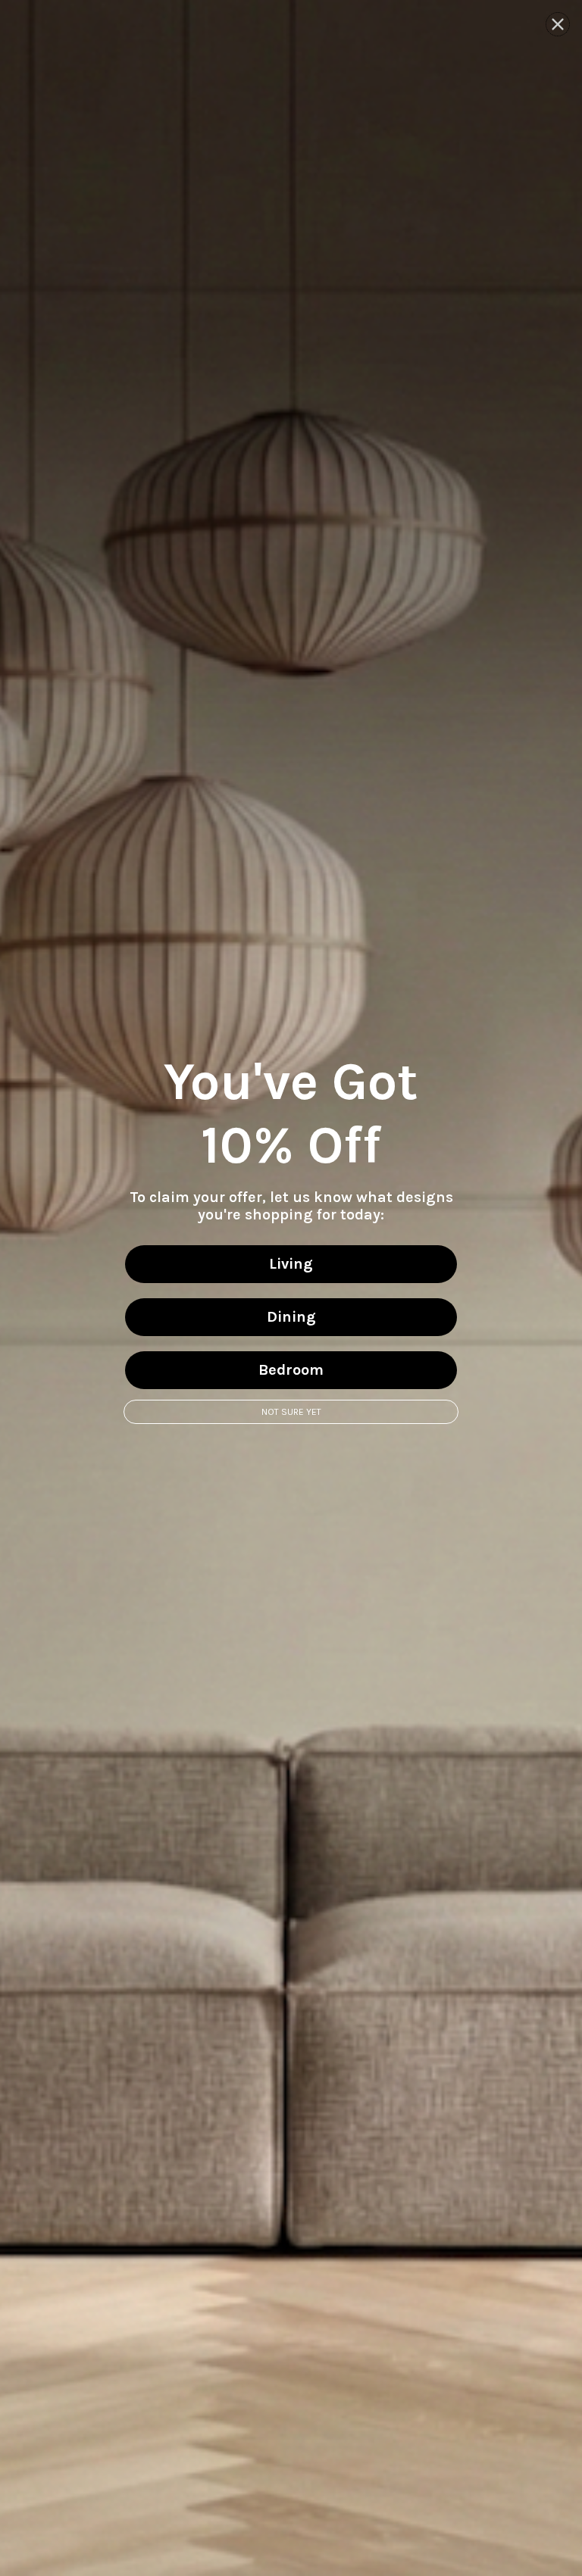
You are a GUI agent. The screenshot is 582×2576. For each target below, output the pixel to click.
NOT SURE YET (291, 1412)
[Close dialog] (558, 24)
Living (291, 1264)
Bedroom (291, 1370)
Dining (291, 1317)
